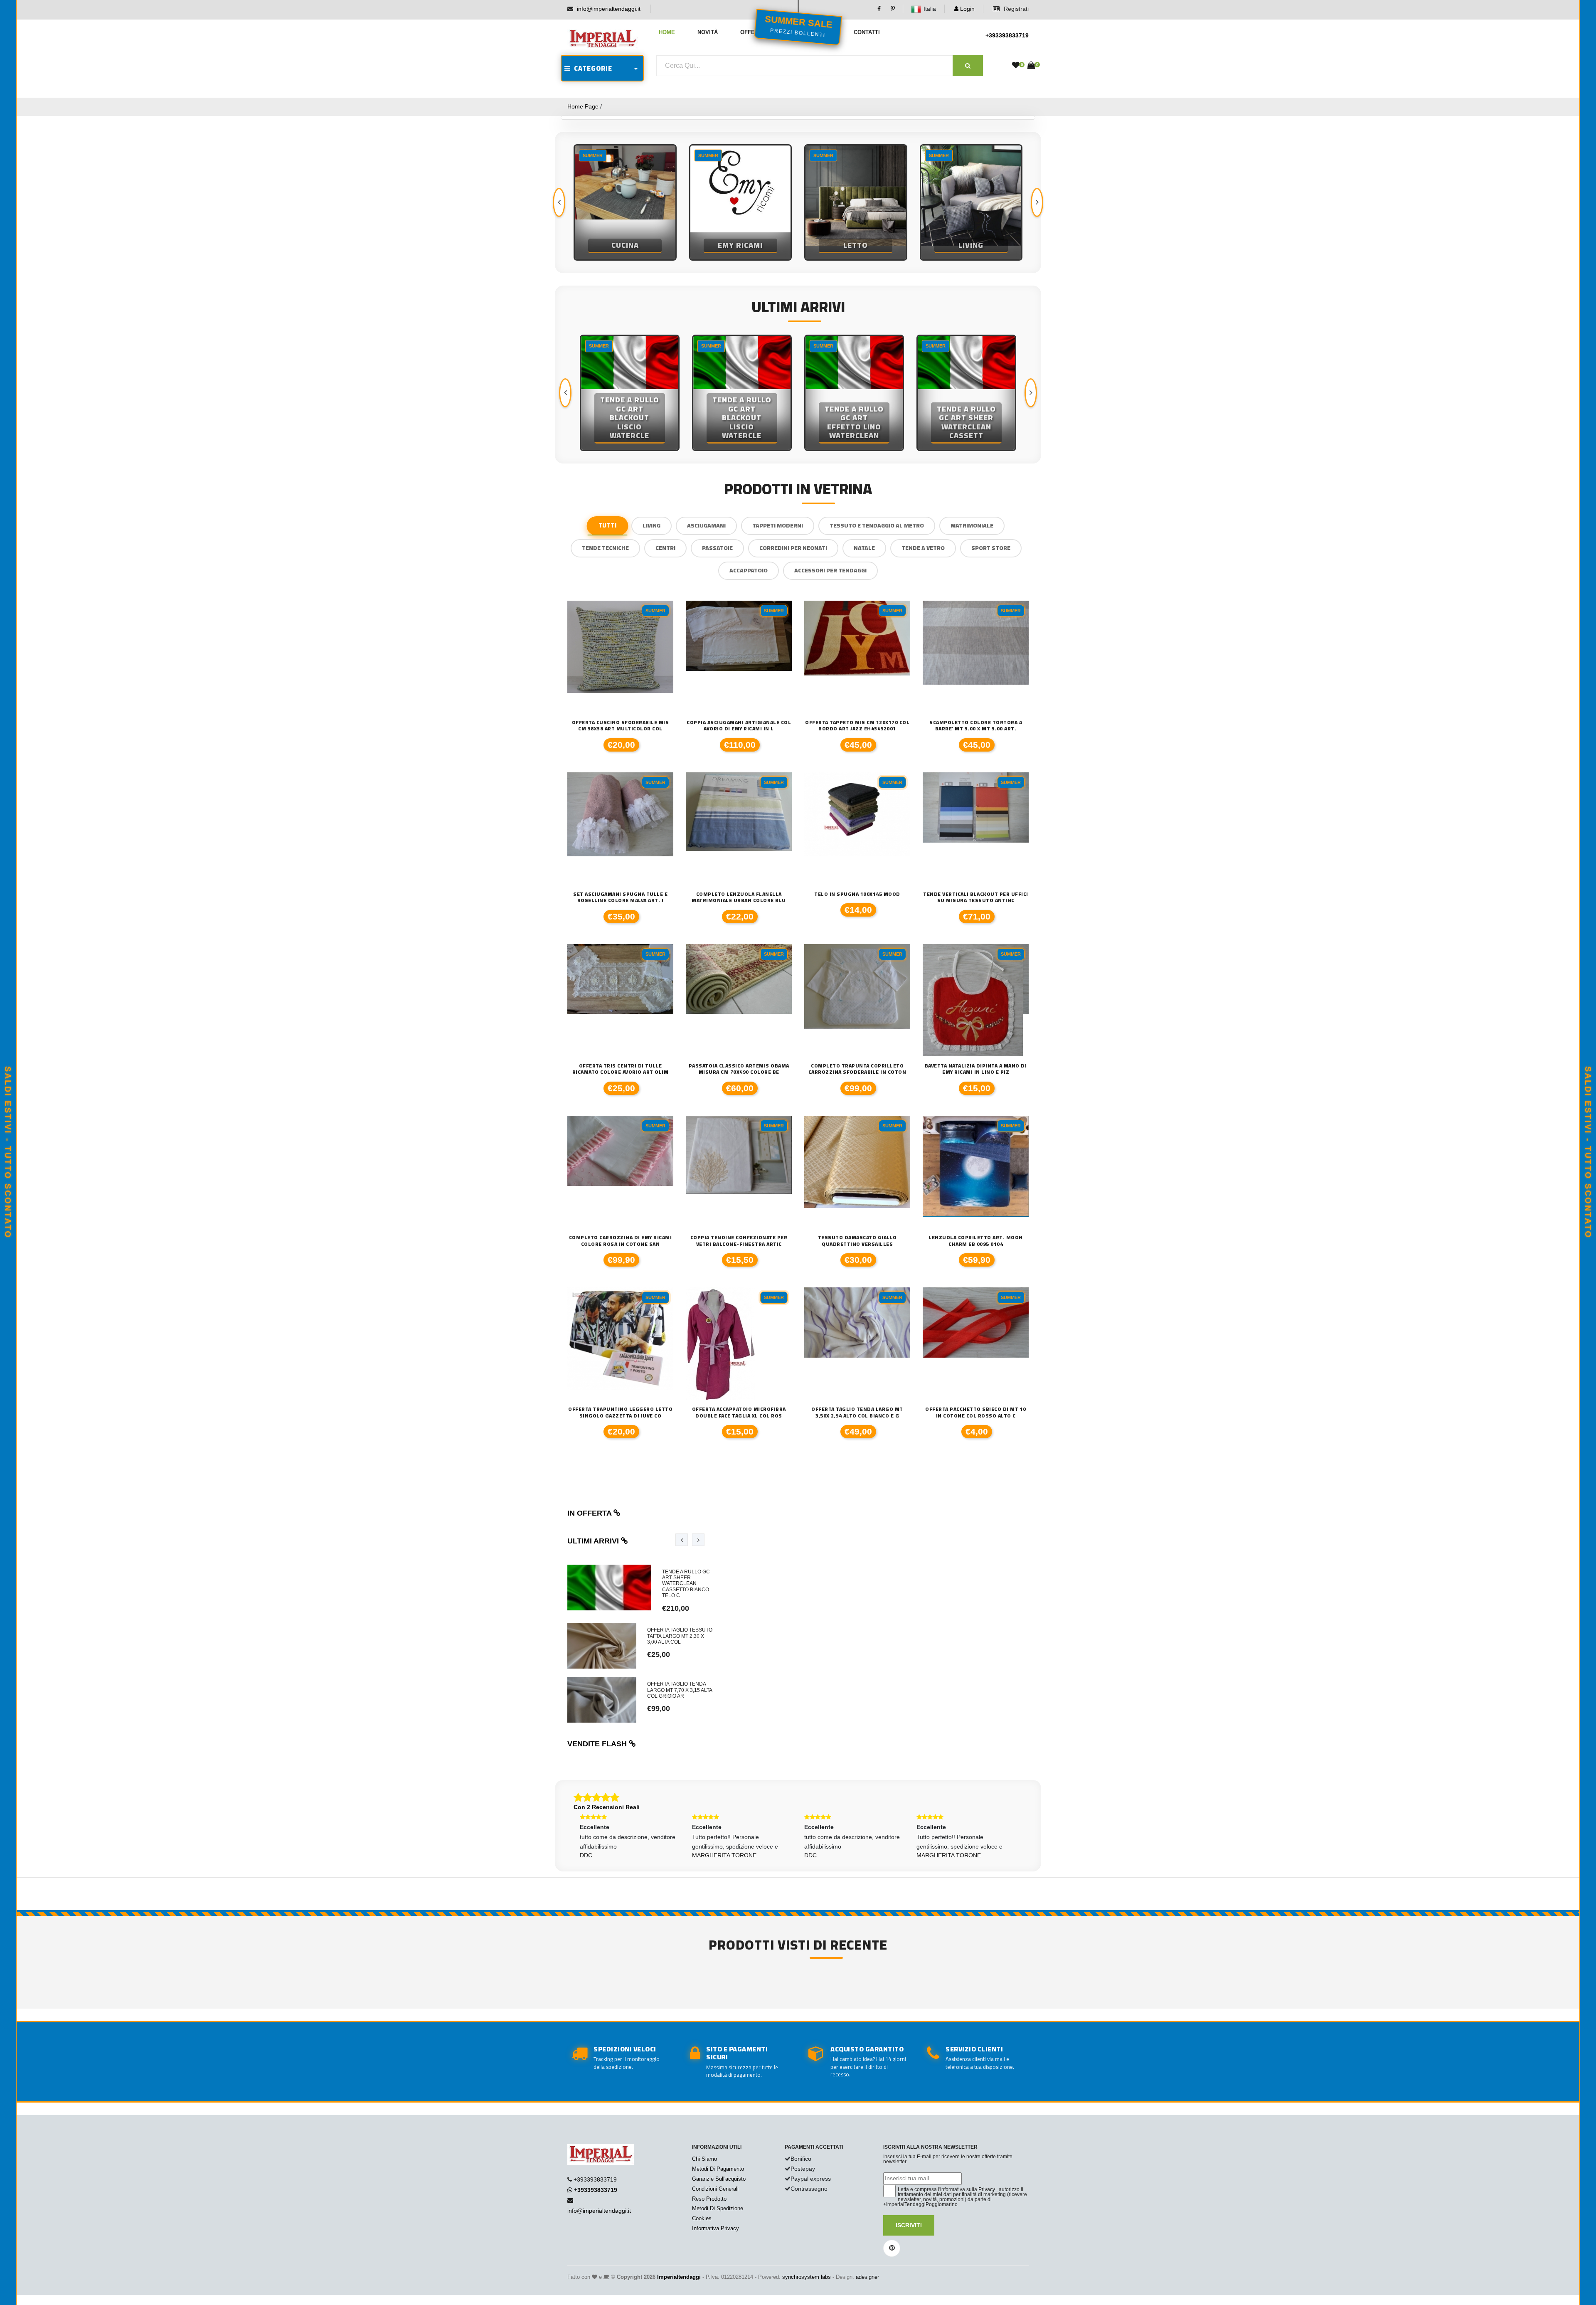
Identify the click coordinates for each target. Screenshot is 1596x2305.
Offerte (753, 32)
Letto (740, 245)
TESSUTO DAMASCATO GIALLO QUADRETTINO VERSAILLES (857, 1241)
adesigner (867, 2277)
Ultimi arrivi (594, 1541)
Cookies (702, 2218)
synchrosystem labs (807, 2277)
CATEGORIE (591, 68)
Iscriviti (909, 2225)
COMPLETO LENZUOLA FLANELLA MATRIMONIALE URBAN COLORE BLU (739, 897)
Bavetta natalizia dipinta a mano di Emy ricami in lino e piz (976, 1069)
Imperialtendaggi (679, 2277)
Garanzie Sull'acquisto (719, 2179)
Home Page (583, 106)
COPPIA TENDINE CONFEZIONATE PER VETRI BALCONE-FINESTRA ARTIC (739, 1241)
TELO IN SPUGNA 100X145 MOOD (857, 894)
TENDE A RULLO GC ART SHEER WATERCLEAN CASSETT (854, 423)
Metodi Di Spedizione (718, 2208)
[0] (1016, 65)
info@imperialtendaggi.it (609, 9)
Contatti (867, 32)
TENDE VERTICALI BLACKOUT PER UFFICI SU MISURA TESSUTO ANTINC (976, 897)
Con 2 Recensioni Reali (607, 1807)
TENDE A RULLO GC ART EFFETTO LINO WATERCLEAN (742, 423)
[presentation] (559, 202)
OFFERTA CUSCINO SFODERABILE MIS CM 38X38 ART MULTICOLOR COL (621, 726)
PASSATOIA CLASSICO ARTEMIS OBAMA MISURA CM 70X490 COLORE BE (739, 1069)
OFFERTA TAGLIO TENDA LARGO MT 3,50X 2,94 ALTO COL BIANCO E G (857, 1412)
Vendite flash (598, 1744)
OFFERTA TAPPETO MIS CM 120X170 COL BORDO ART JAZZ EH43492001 (857, 726)
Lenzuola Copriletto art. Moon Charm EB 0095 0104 (976, 1241)
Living (856, 245)
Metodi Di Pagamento (718, 2169)
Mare (971, 245)
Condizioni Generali (715, 2189)
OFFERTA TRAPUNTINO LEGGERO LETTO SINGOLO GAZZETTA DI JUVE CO (620, 1412)
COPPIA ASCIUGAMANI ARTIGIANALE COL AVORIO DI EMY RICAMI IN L (739, 726)
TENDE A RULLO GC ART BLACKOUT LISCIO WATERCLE (630, 418)
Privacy (987, 2189)
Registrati (1015, 9)
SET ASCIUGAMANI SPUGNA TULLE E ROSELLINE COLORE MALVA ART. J (620, 897)
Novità (708, 32)
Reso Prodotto (709, 2199)
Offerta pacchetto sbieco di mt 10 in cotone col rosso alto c (976, 1412)
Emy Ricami (625, 245)
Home (667, 32)
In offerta (590, 1513)
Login (967, 9)
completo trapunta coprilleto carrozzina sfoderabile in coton (857, 1069)
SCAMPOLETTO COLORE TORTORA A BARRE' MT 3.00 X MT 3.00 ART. (976, 726)
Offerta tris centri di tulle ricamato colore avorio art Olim (621, 1069)
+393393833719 (1007, 35)
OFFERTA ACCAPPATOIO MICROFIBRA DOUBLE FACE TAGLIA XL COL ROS (739, 1412)
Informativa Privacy (715, 2228)
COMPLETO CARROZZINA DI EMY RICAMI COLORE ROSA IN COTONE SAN (621, 1241)
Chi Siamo (704, 2159)
